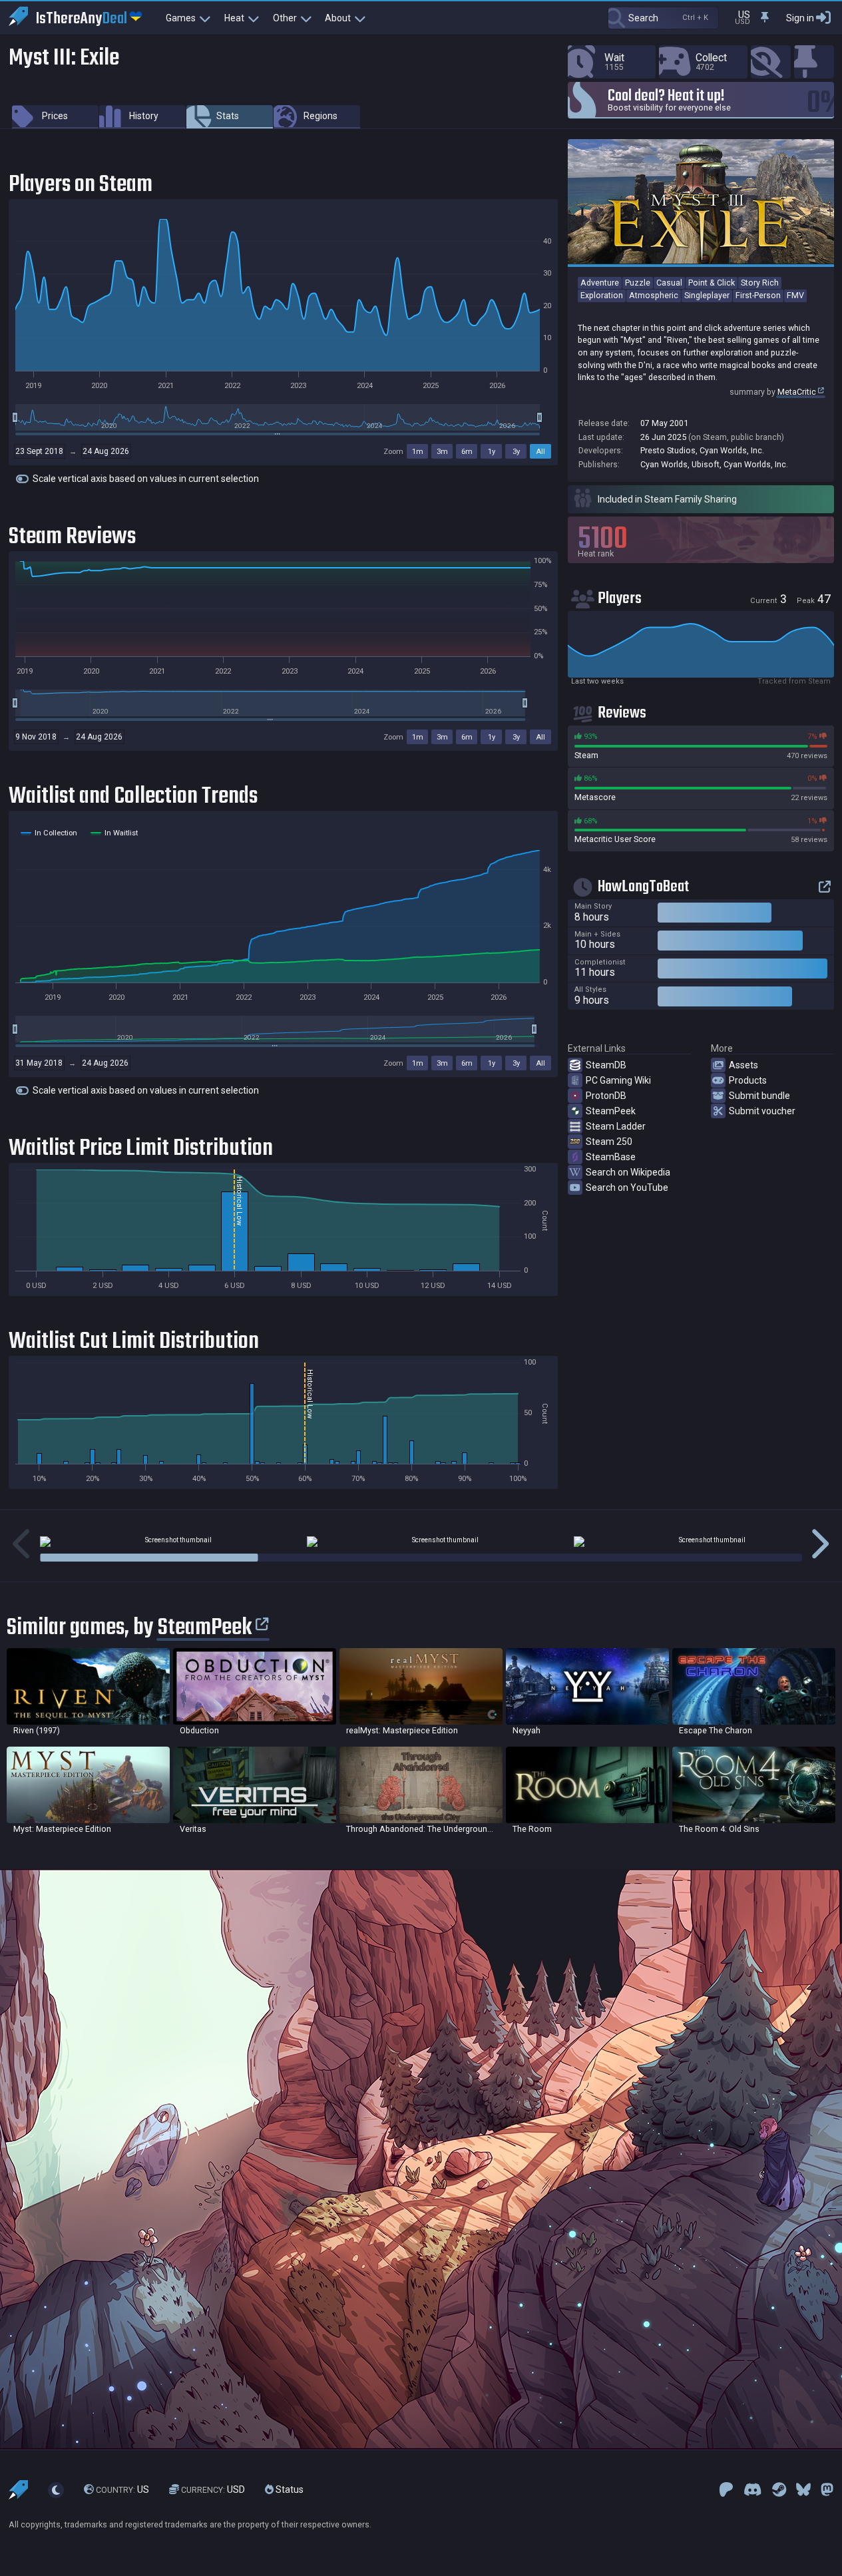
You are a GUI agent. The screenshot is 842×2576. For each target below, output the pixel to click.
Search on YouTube (627, 1187)
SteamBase (611, 1157)
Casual (669, 283)
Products (748, 1080)
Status (289, 2489)
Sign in (800, 18)
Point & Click (712, 283)
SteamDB (606, 1065)
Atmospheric (654, 295)
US (122, 2489)
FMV (795, 295)
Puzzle (638, 283)
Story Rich (760, 283)
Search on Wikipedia (628, 1172)
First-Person (758, 295)
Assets (743, 1065)
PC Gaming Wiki (618, 1080)
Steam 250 (609, 1142)
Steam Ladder (616, 1126)
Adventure (600, 283)
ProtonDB (606, 1096)
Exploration (602, 295)
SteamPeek (611, 1111)
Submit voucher (762, 1111)
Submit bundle (759, 1096)
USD (213, 2489)
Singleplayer (707, 295)
